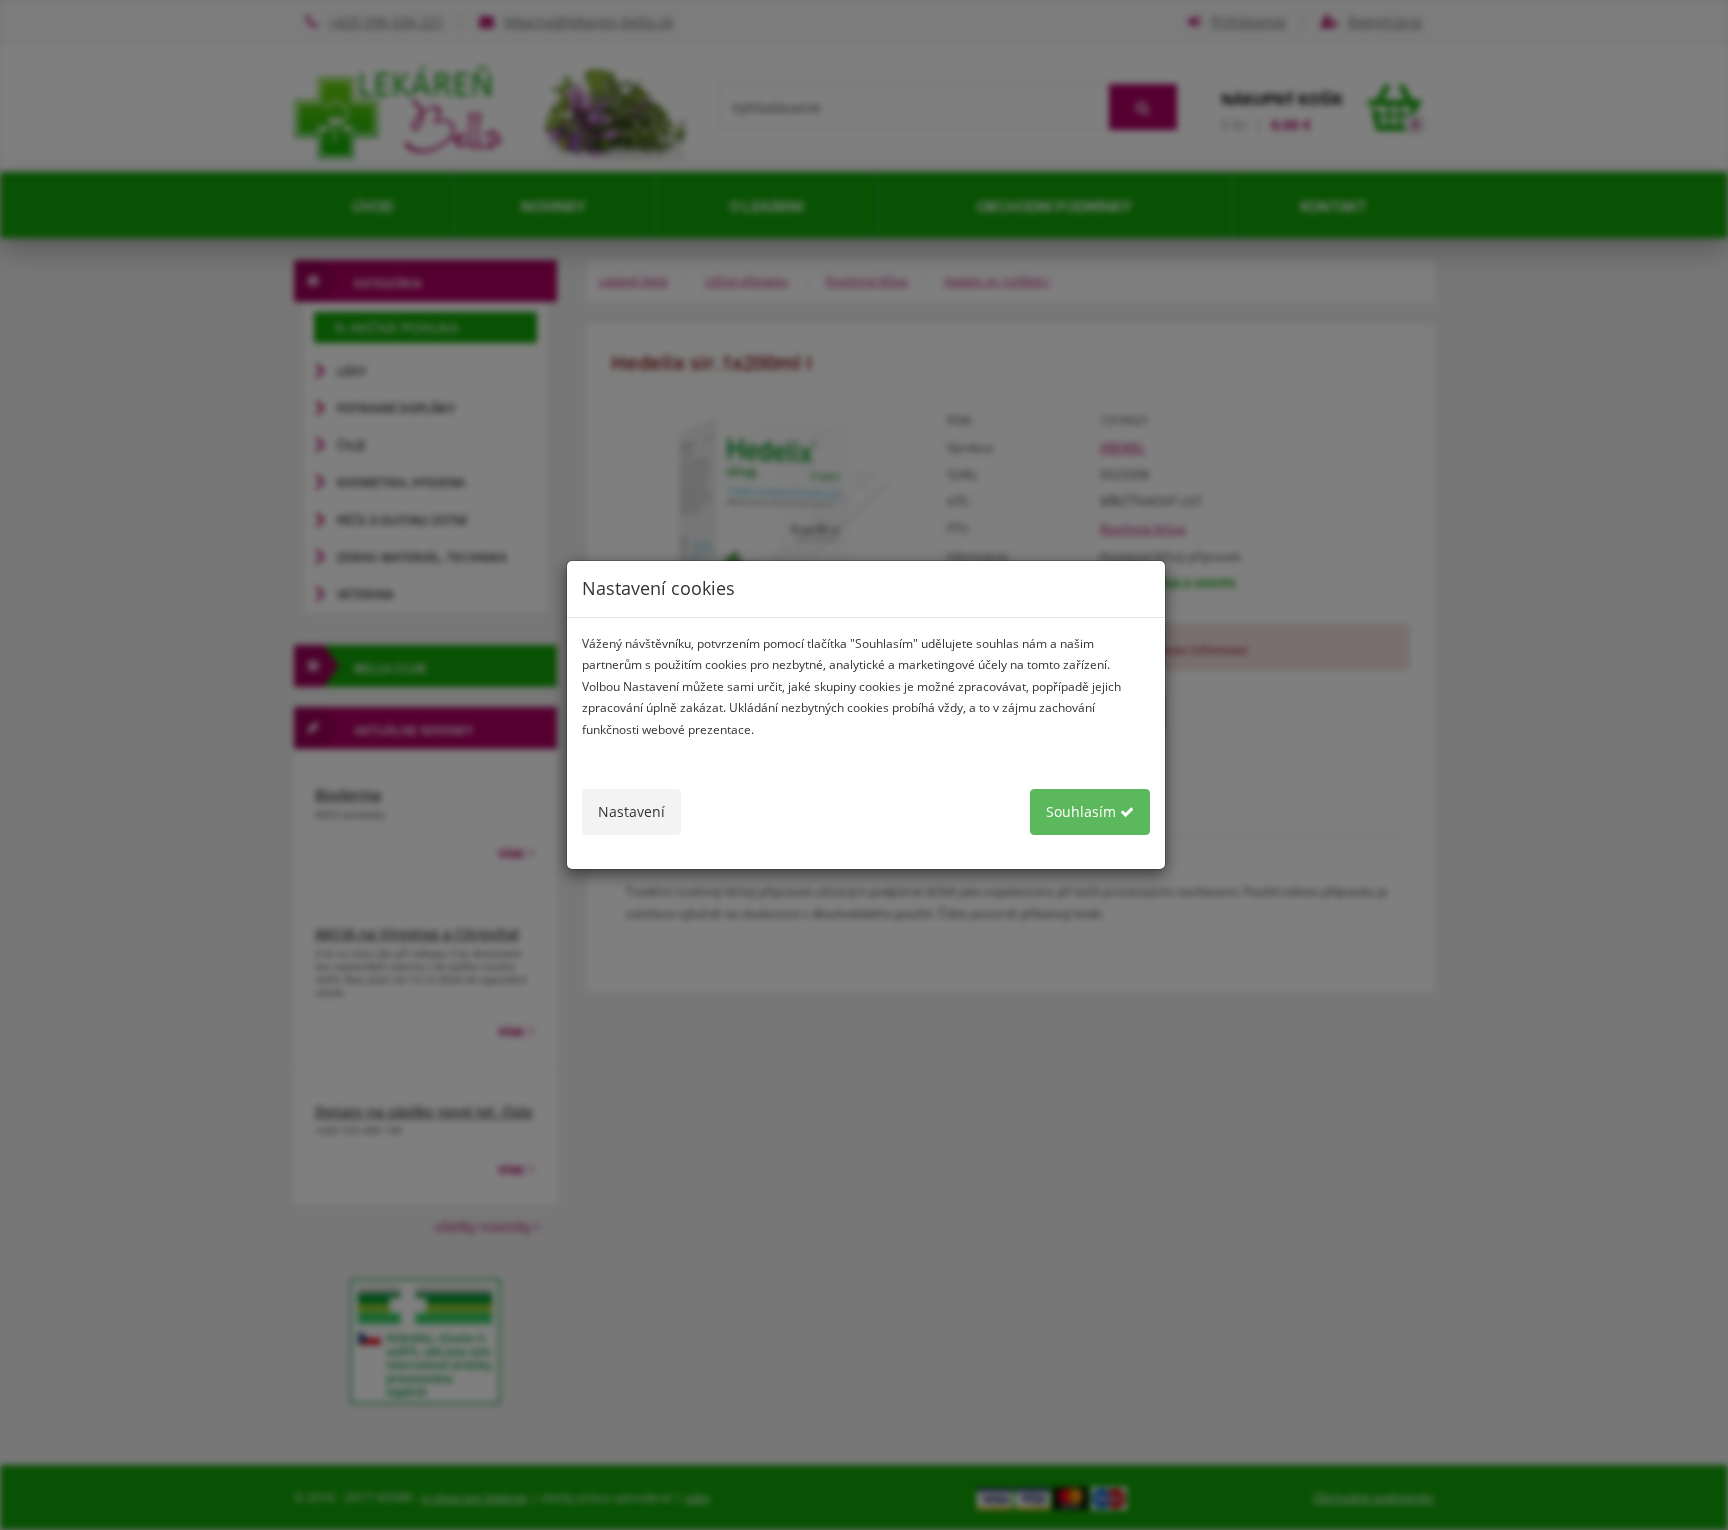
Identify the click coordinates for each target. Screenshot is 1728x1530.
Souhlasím (1083, 811)
